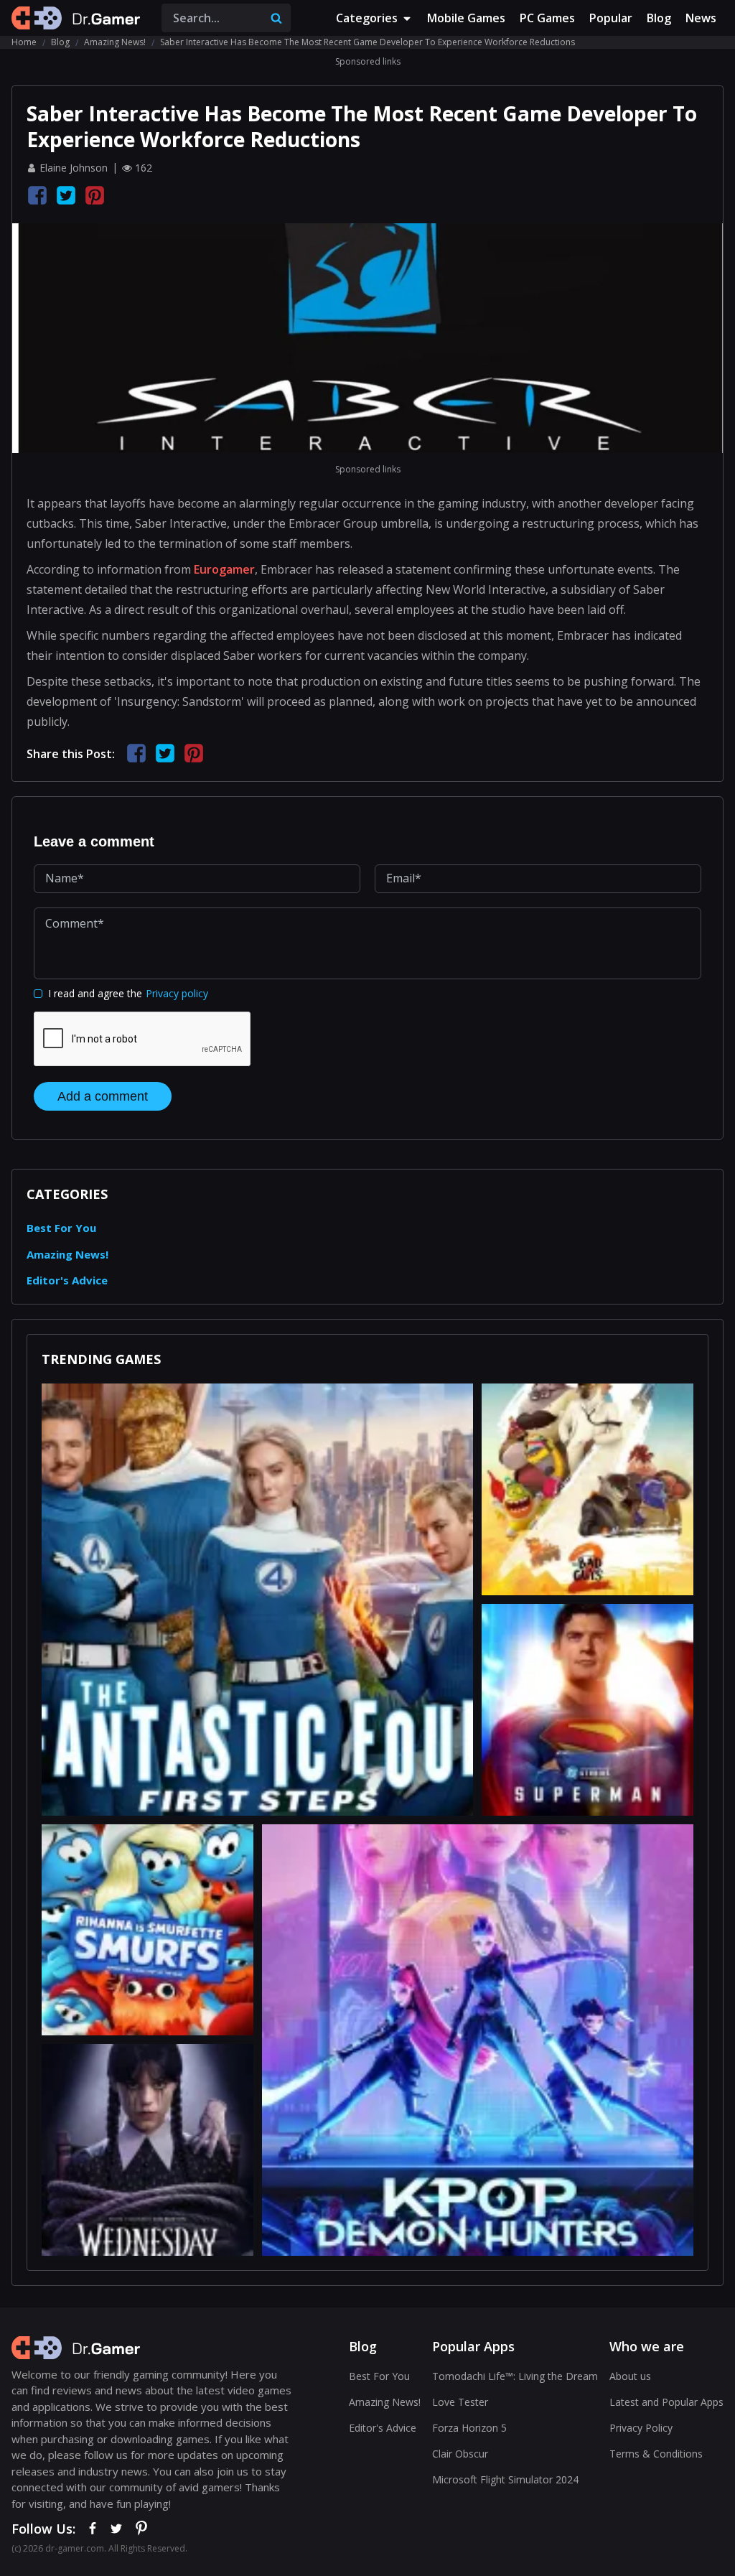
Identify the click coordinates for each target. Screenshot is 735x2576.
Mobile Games (466, 18)
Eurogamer (224, 569)
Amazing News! (115, 42)
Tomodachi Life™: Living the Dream (515, 2376)
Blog (659, 18)
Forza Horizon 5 (469, 2428)
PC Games (547, 18)
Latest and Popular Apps (666, 2402)
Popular (611, 18)
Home (24, 42)
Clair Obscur (460, 2454)
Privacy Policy (641, 2428)
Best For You (61, 1228)
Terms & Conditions (656, 2454)
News (701, 18)
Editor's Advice (67, 1280)
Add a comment (103, 1096)
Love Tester (460, 2402)
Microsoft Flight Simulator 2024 (505, 2479)
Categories (367, 18)
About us (630, 2376)
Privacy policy (177, 993)
